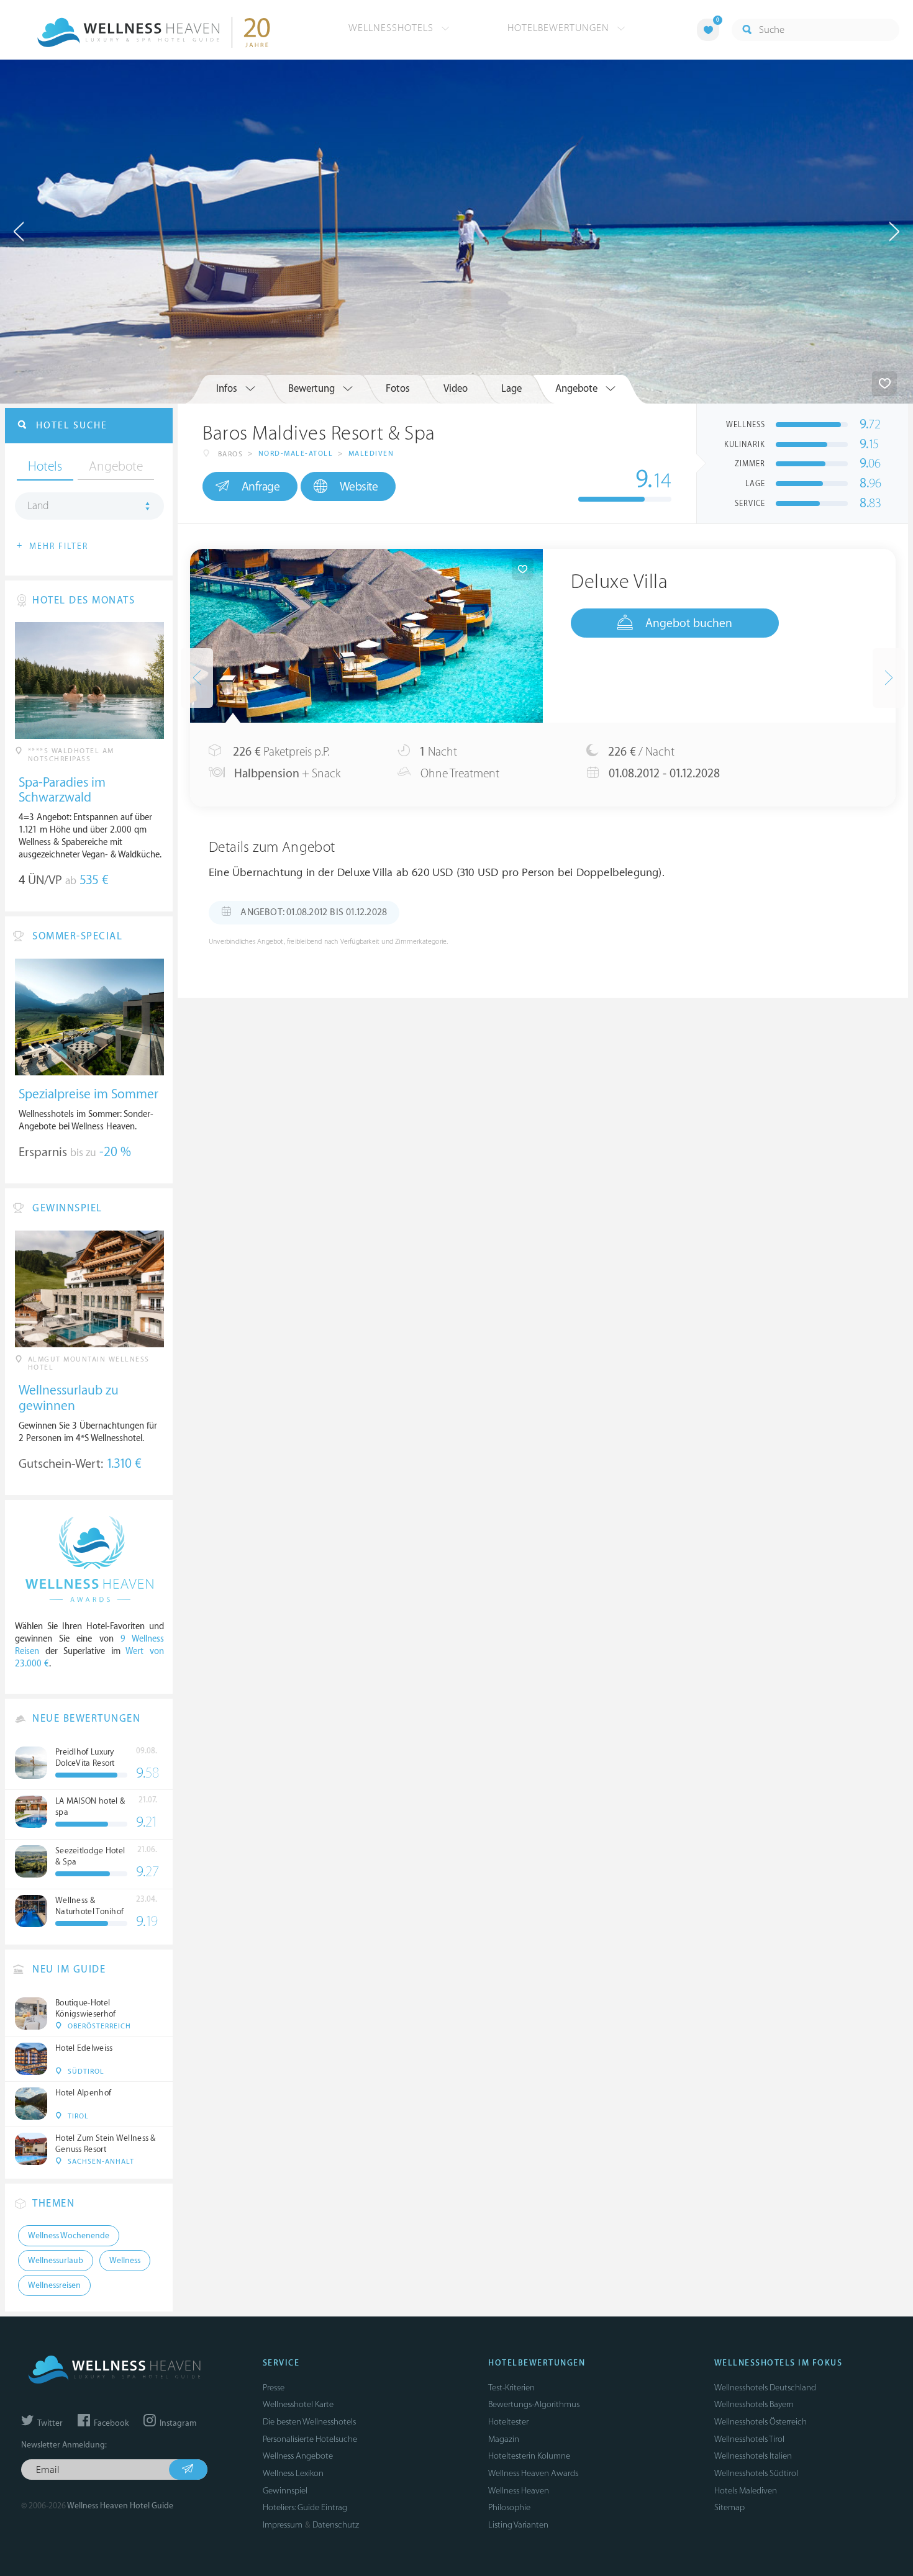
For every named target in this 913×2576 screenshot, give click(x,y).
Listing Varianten (518, 2525)
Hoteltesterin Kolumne (529, 2456)
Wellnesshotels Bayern (754, 2404)
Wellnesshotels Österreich (761, 2422)
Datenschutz (336, 2525)
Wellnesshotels (393, 28)
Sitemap (729, 2507)
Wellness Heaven (519, 2491)
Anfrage (261, 487)
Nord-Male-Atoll (296, 454)
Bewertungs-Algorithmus (534, 2404)
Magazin (504, 2439)
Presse (274, 2388)
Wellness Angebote (298, 2456)
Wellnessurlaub (56, 2261)
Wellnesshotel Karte (298, 2404)
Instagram (177, 2423)
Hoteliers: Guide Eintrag (305, 2507)
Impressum (283, 2525)
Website (359, 487)
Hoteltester (508, 2422)
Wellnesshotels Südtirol (756, 2473)
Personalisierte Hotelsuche (310, 2439)
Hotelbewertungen (560, 28)
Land (38, 506)
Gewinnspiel (285, 2491)
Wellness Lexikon (293, 2473)
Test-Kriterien (511, 2388)
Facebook (110, 2423)
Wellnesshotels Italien (753, 2456)
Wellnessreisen (54, 2285)
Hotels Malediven (746, 2491)
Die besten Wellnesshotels (309, 2422)
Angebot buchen (689, 623)
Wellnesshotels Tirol (749, 2439)
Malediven (371, 454)
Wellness (125, 2261)
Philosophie (509, 2507)
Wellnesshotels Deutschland (765, 2388)
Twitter (49, 2423)
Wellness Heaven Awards (533, 2473)
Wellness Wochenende (69, 2236)
